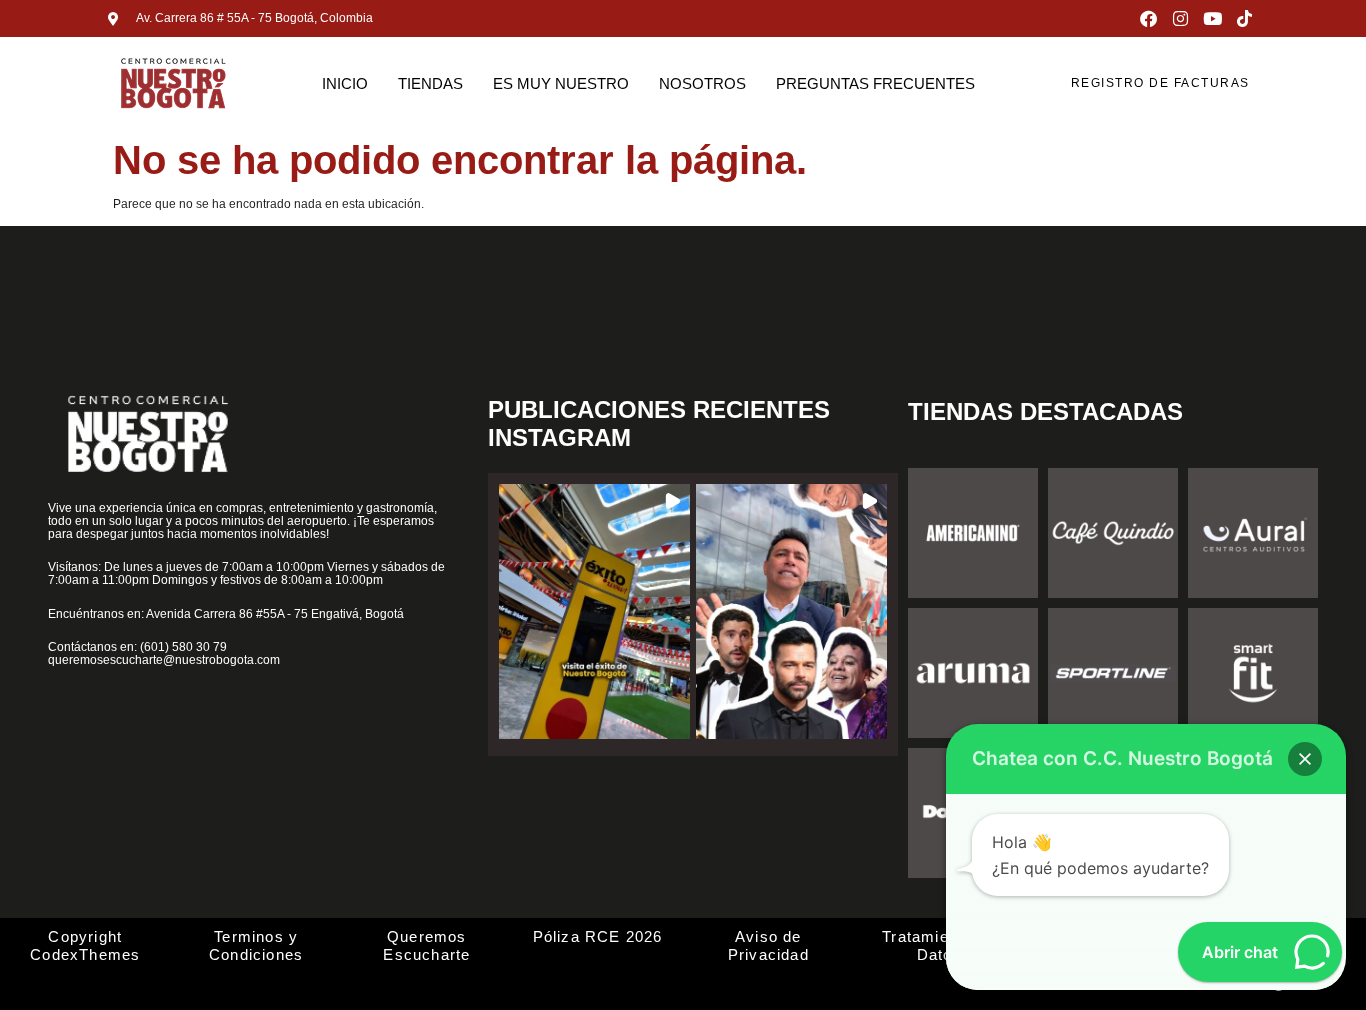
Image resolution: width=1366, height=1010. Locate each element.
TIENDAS (430, 83)
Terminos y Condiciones (256, 945)
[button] (594, 611)
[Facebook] (1148, 18)
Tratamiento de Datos (939, 945)
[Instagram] (1180, 18)
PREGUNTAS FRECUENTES (875, 83)
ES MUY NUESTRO (561, 83)
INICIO (345, 83)
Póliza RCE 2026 (598, 936)
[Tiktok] (1244, 18)
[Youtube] (1212, 18)
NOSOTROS (702, 83)
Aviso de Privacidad (768, 945)
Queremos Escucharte (426, 945)
